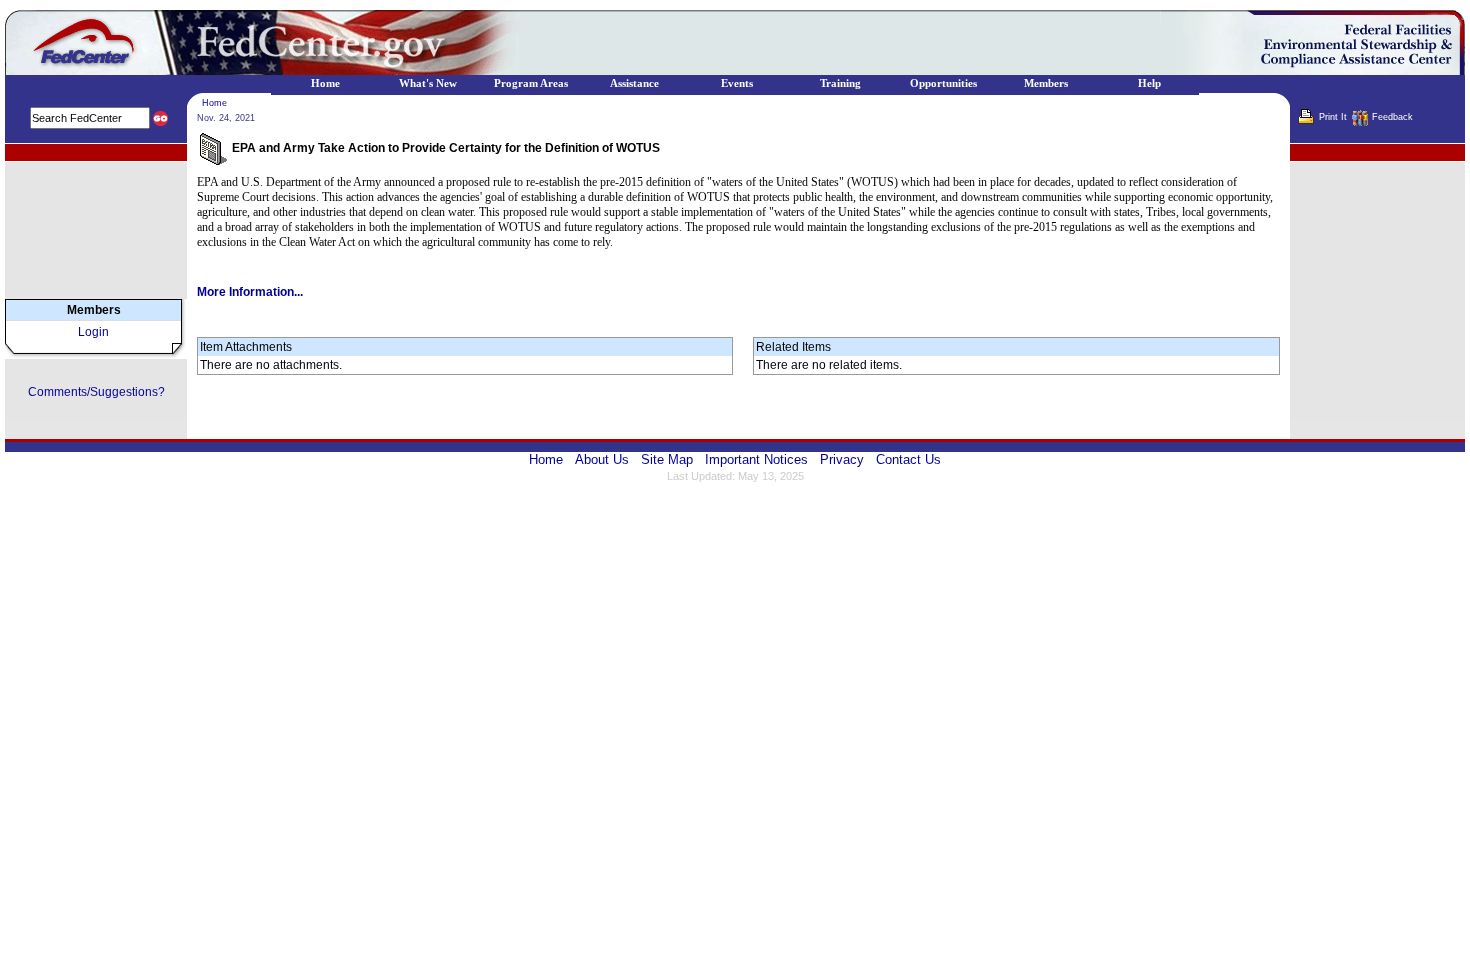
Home (214, 103)
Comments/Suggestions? (96, 392)
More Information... (250, 292)
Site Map (667, 459)
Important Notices (756, 459)
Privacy (842, 459)
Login (93, 332)
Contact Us (908, 459)
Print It (1333, 117)
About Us (602, 459)
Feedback (1392, 117)
